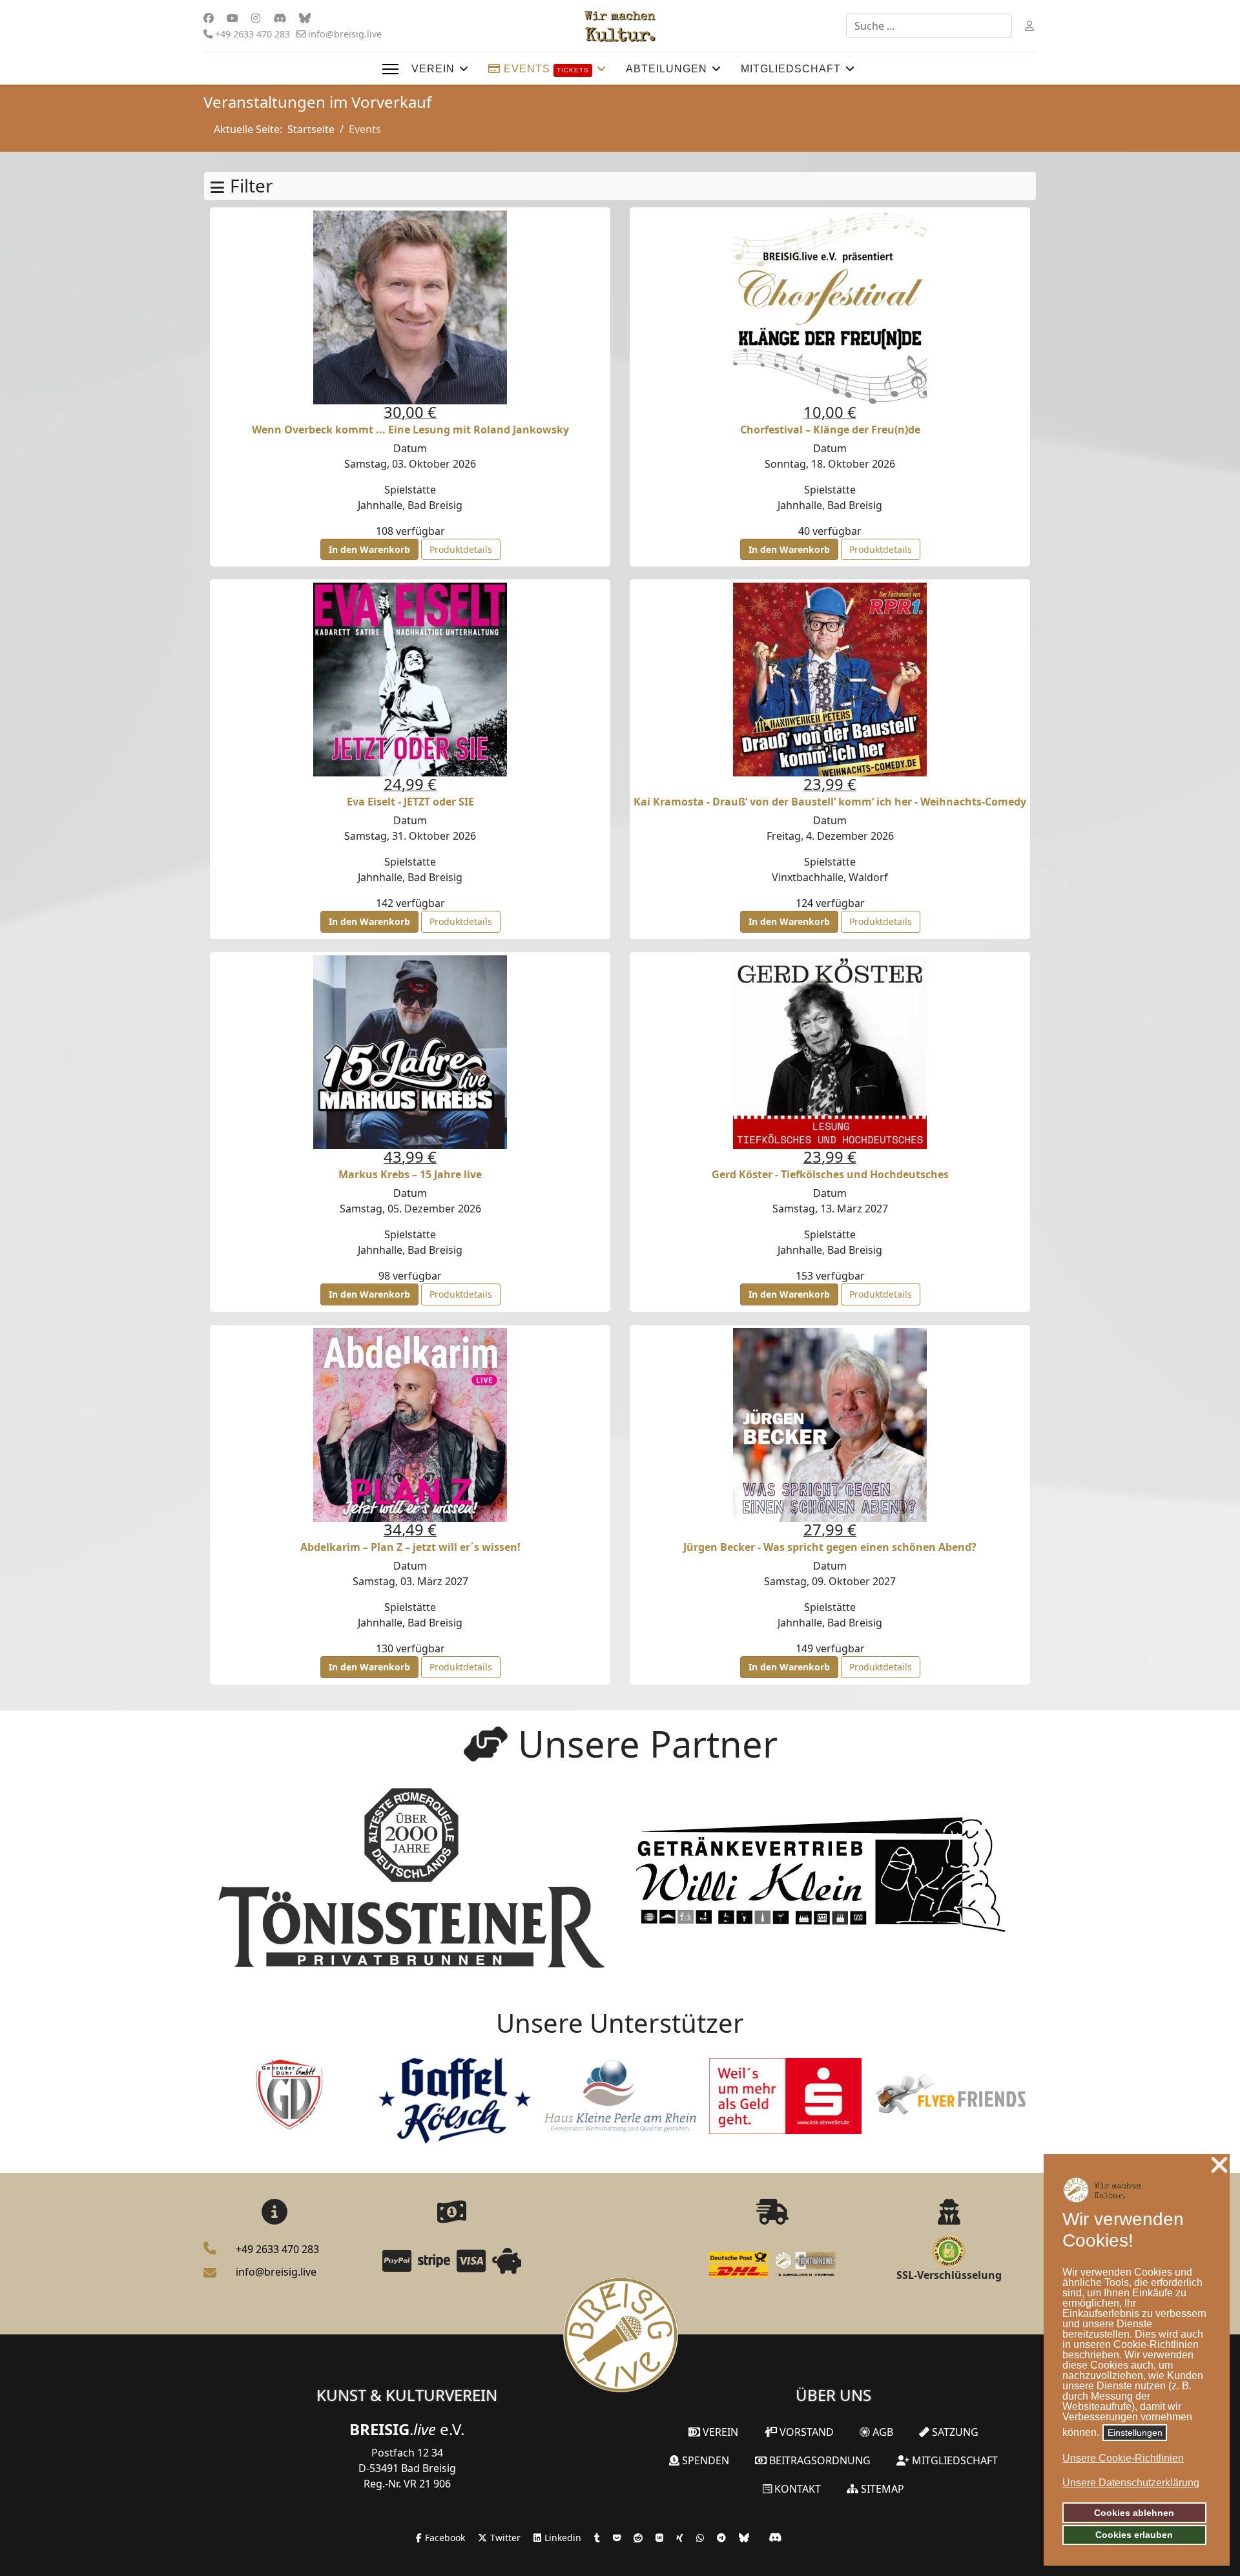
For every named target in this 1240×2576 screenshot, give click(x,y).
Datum (410, 448)
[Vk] (280, 18)
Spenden (704, 2460)
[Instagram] (256, 18)
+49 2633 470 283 (253, 34)
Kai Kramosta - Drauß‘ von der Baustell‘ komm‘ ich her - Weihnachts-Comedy (830, 802)
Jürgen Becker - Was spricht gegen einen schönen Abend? (830, 1547)
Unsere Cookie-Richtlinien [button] (1123, 2458)
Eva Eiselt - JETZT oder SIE (410, 802)
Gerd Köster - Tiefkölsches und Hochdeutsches (830, 1174)
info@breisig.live (345, 34)
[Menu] (390, 69)
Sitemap (881, 2489)
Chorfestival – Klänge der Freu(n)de (830, 430)
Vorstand (805, 2432)
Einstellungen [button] (1135, 2433)
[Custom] (305, 18)
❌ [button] (1219, 2166)
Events (545, 69)
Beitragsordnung (819, 2460)
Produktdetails (461, 549)
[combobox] (929, 26)
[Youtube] (232, 18)
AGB (882, 2432)
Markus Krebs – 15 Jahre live (410, 1174)
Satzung (954, 2432)
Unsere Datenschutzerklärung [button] (1131, 2483)
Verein (433, 69)
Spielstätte (410, 490)
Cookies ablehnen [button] (1134, 2513)
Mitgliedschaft (791, 69)
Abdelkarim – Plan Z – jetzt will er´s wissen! (410, 1547)
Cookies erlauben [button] (1134, 2535)
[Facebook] (209, 18)
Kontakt (796, 2489)
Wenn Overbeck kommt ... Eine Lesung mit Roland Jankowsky (410, 430)
